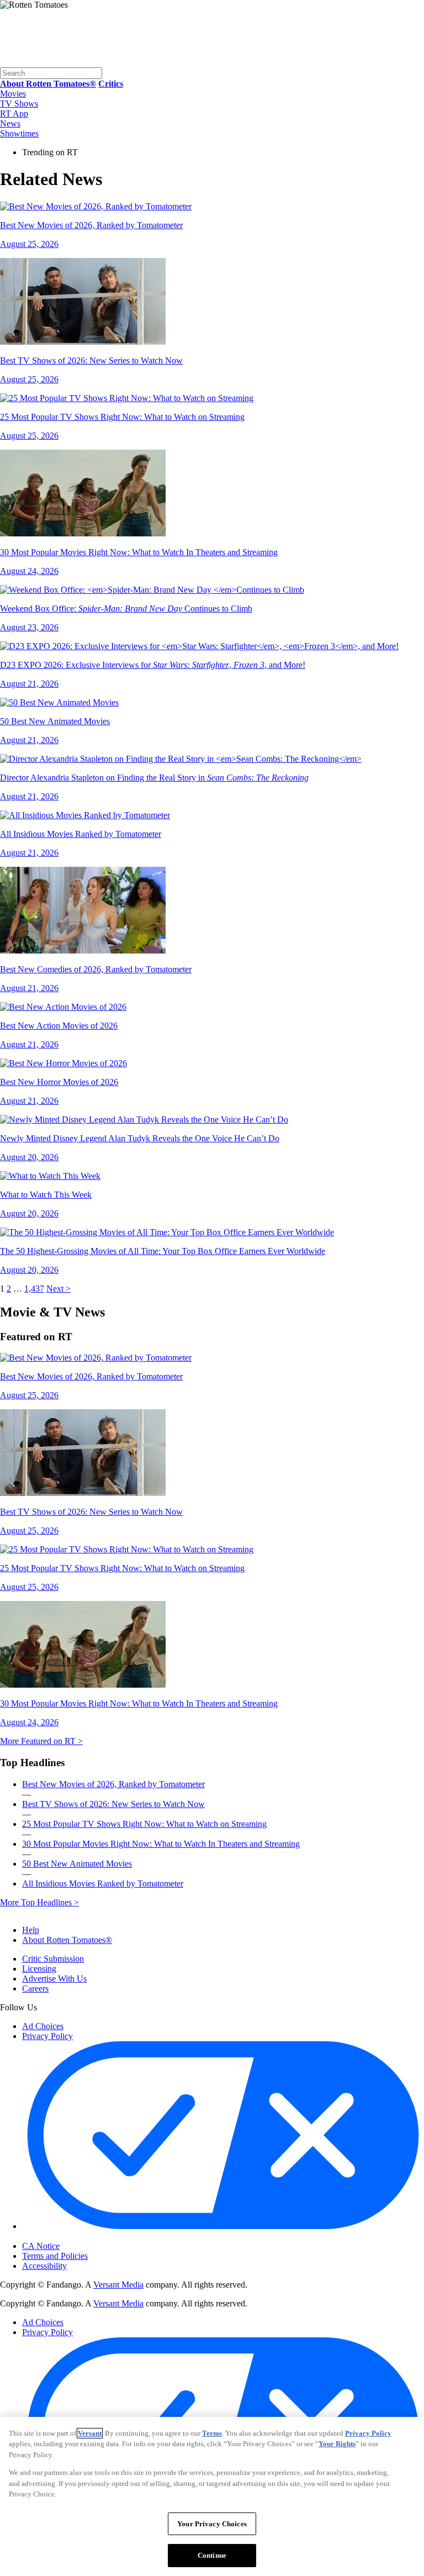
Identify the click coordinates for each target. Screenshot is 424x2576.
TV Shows (19, 104)
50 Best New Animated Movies (77, 1864)
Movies (13, 94)
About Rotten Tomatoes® (67, 1940)
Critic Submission (53, 1959)
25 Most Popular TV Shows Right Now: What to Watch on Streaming (144, 1824)
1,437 (34, 1289)
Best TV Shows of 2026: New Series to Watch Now (113, 1804)
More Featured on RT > (41, 1741)
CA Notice (41, 2246)
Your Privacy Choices (69, 2237)
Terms (212, 2433)
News (10, 123)
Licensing (39, 1969)
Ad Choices (43, 2026)
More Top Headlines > (39, 1902)
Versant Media (118, 2285)
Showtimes (19, 133)
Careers (35, 1988)
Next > (59, 1289)
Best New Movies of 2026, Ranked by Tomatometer (113, 1784)
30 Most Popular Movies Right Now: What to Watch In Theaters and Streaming (161, 1844)
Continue (212, 2555)
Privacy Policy (47, 2036)
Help (31, 1930)
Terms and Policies (55, 2256)
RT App (14, 114)
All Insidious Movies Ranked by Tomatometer (103, 1884)
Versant (90, 2433)
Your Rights (337, 2444)
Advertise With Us (54, 1979)
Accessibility (44, 2266)
